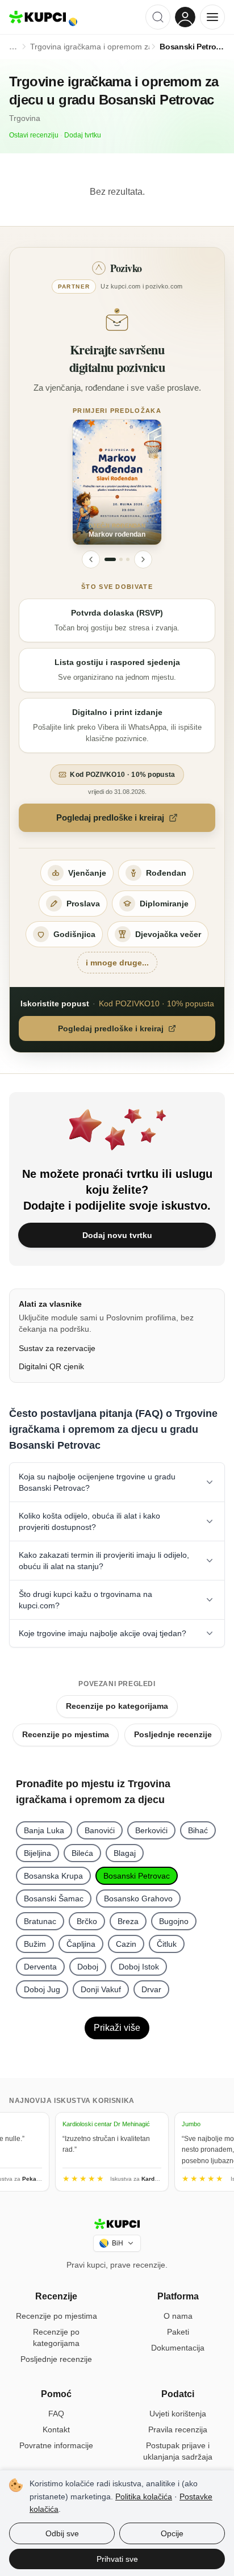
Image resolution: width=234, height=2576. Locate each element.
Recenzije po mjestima (66, 1734)
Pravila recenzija (178, 2429)
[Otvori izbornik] (212, 17)
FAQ (56, 2414)
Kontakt (56, 2429)
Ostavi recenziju (34, 135)
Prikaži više (117, 2028)
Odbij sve (62, 2533)
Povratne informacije (56, 2445)
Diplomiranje (164, 904)
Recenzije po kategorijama (117, 1706)
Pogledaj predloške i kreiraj (110, 817)
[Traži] (158, 17)
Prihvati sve (117, 2559)
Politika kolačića (144, 2496)
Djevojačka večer (168, 934)
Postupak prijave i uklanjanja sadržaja (178, 2451)
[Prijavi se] (185, 17)
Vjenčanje (87, 873)
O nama (178, 2316)
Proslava (83, 904)
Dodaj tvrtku (83, 135)
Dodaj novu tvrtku (117, 1235)
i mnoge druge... (117, 963)
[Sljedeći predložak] (143, 559)
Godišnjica (74, 934)
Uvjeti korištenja (178, 2414)
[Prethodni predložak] (91, 559)
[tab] (110, 559)
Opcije (172, 2533)
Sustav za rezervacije (57, 1348)
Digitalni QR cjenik (51, 1366)
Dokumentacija (178, 2348)
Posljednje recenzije (173, 1734)
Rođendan (166, 873)
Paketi (178, 2332)
